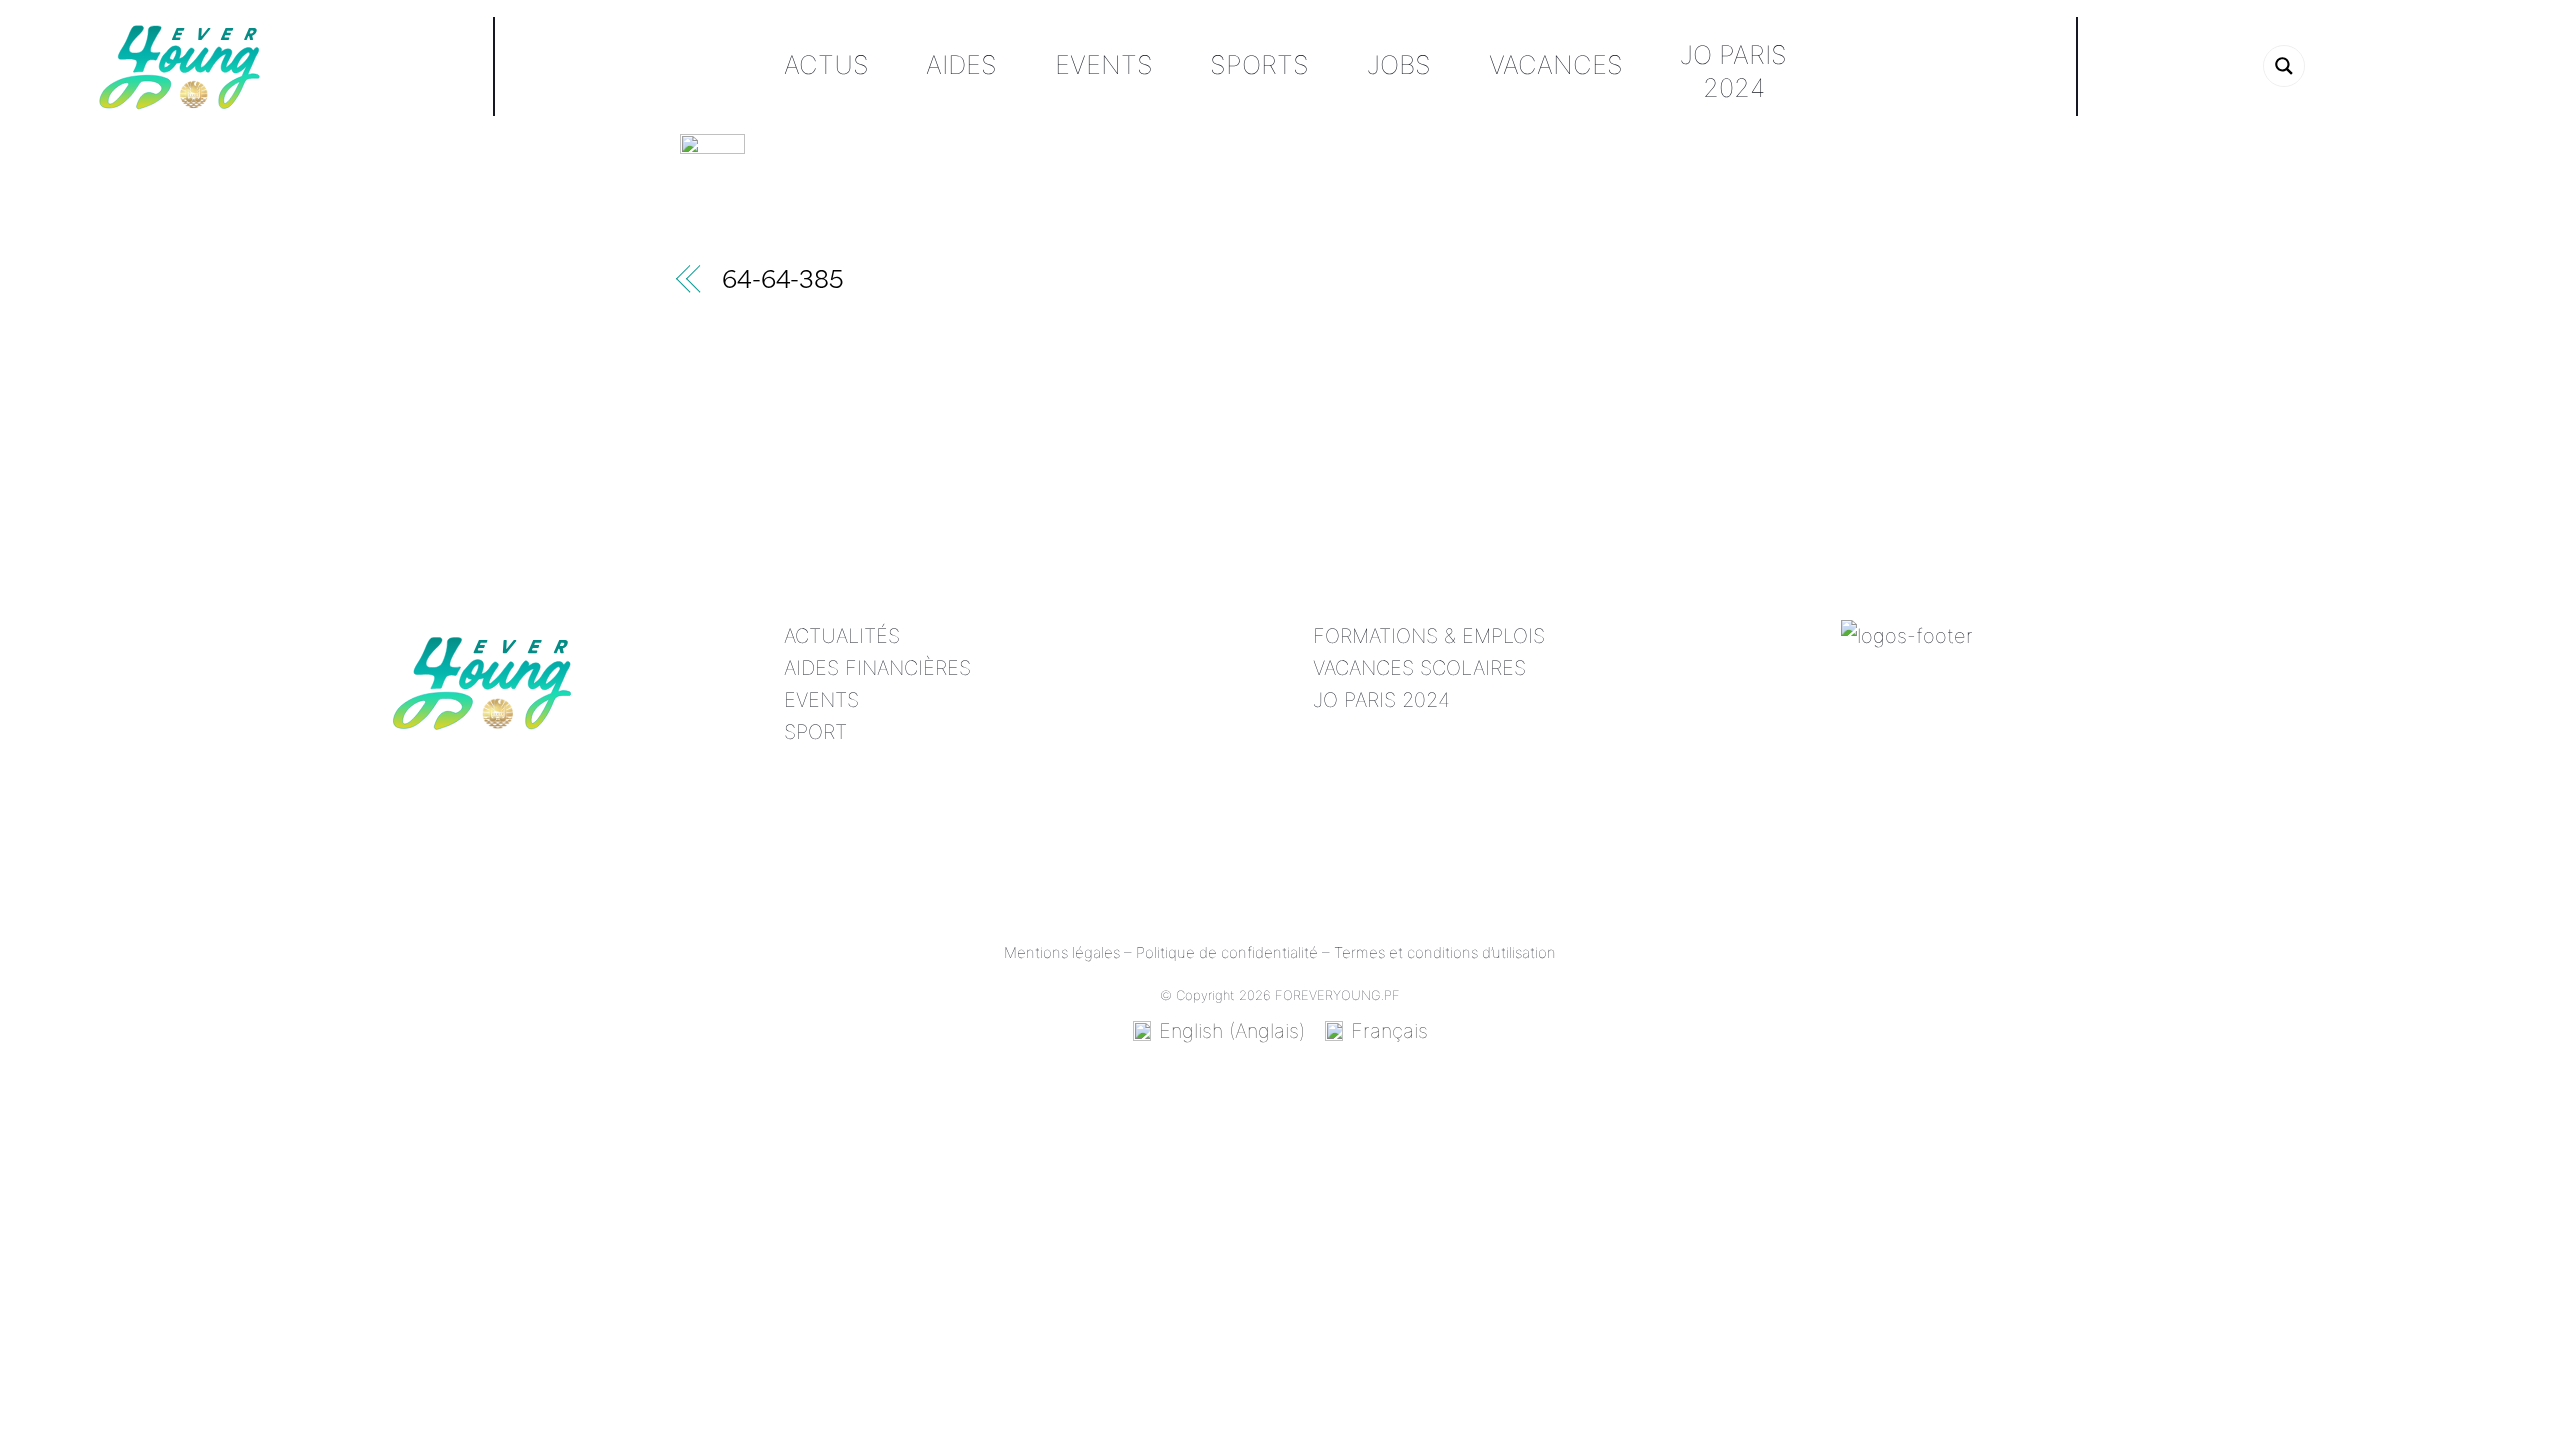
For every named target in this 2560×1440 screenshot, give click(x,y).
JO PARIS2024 (1733, 71)
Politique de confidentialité (1227, 952)
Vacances (1556, 64)
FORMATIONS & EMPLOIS (1429, 636)
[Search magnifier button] (2284, 66)
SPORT (815, 732)
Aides (961, 64)
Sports (1259, 64)
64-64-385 (783, 282)
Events (1104, 64)
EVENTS (821, 700)
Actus (826, 64)
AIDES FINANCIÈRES (877, 668)
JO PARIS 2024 (1381, 700)
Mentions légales (1062, 952)
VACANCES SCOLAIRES (1419, 668)
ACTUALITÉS (842, 636)
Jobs (1399, 64)
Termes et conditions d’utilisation (1445, 952)
